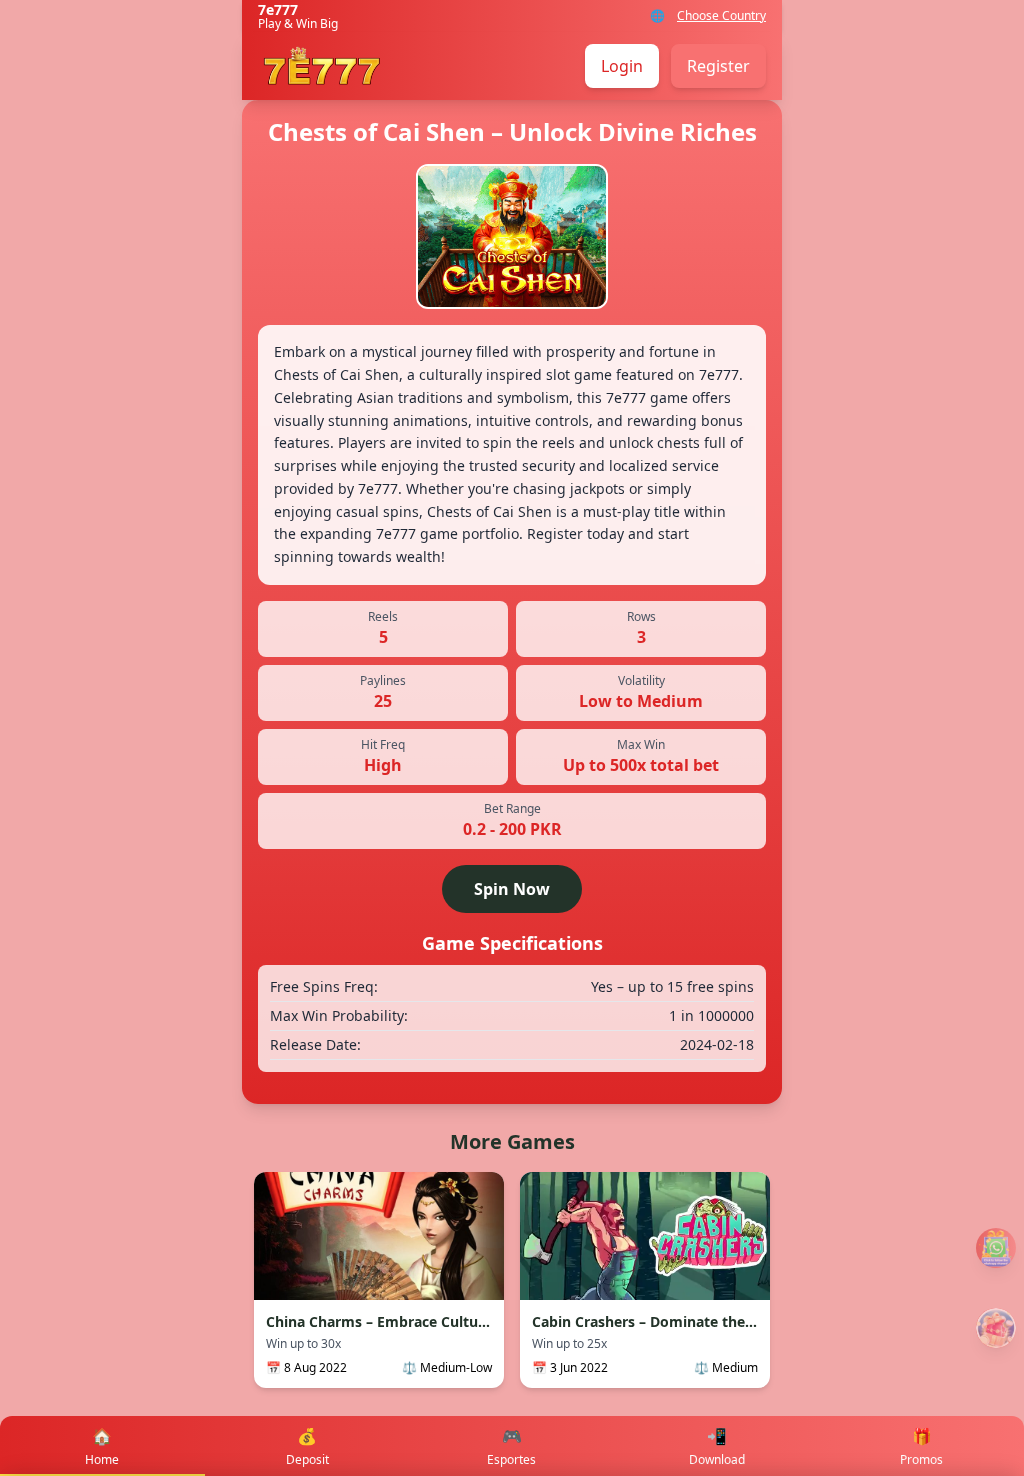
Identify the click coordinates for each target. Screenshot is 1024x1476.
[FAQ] (996, 1248)
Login (622, 66)
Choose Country (721, 16)
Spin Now (512, 889)
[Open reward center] (996, 1328)
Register (718, 66)
